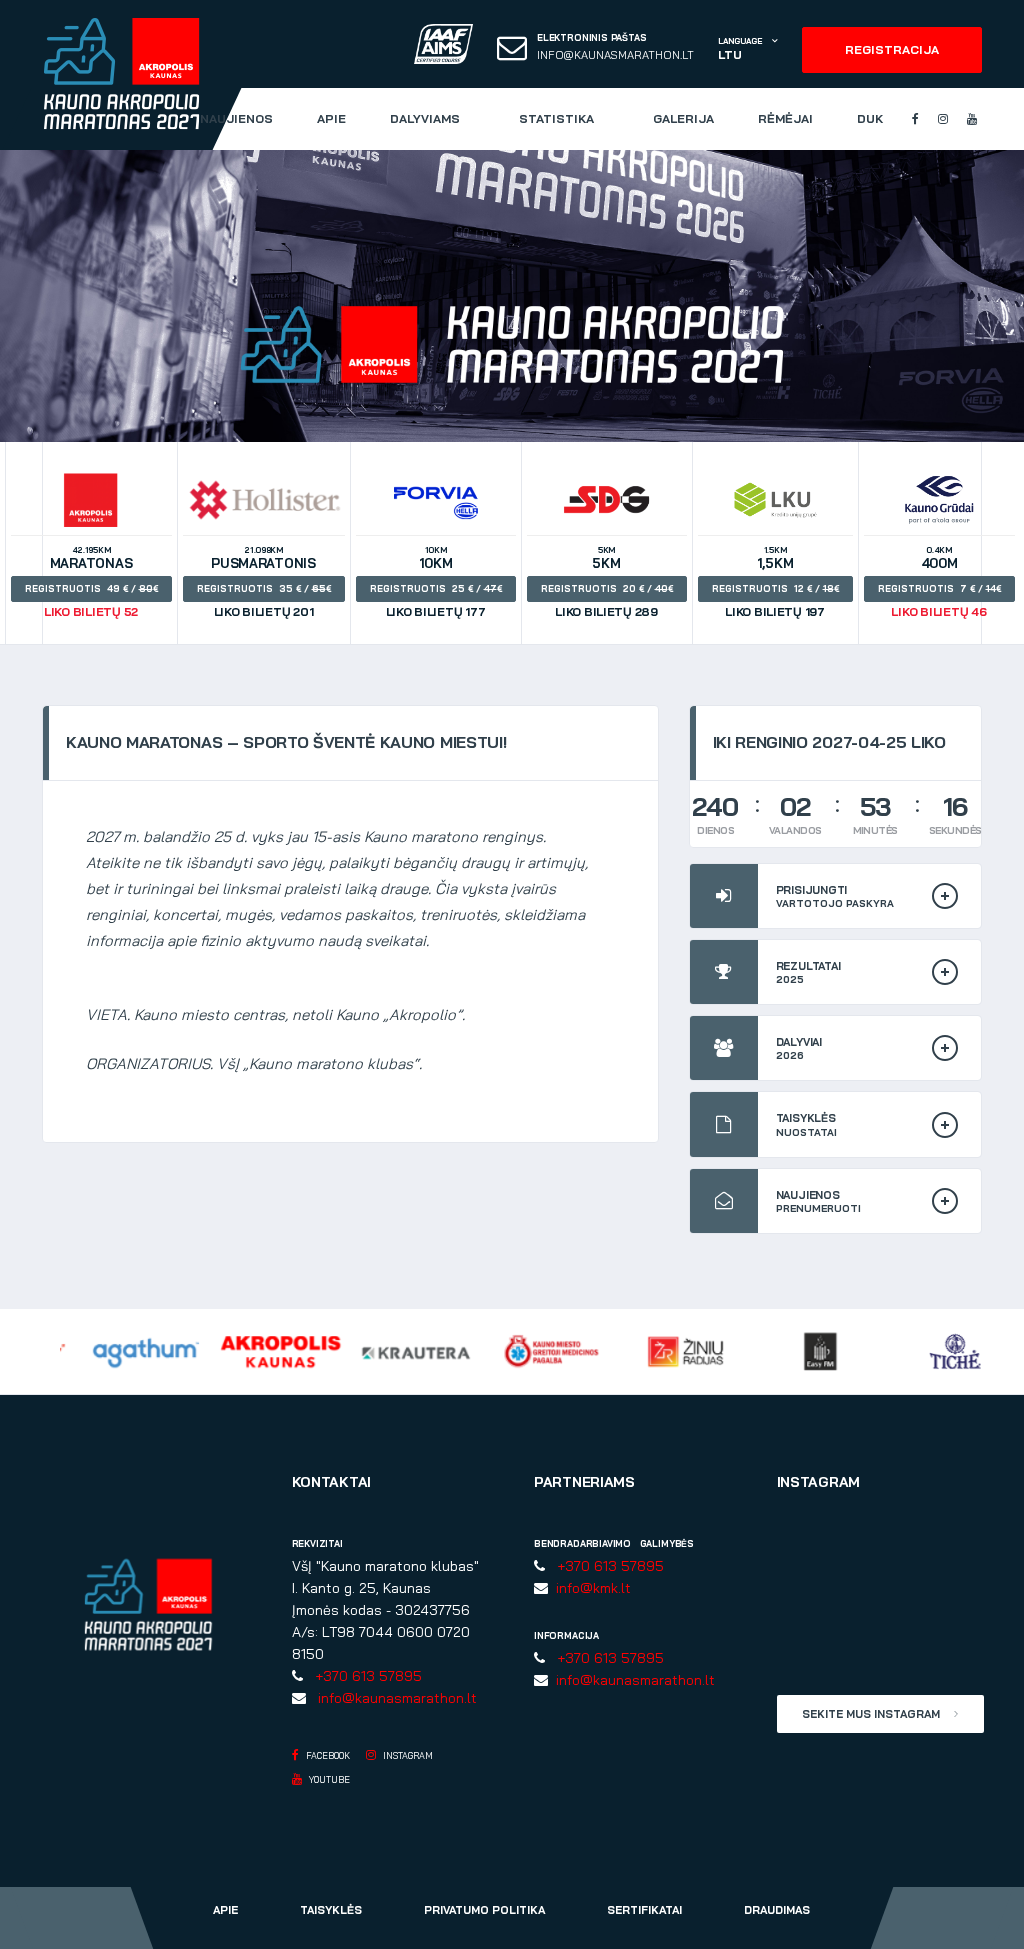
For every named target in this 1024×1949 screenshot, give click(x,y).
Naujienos (236, 118)
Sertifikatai (644, 1910)
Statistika (556, 118)
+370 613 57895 (364, 1676)
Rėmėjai (785, 118)
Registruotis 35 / (261, 588)
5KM (604, 582)
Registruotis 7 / (937, 588)
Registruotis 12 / (773, 588)
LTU (729, 54)
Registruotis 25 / (433, 588)
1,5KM (773, 582)
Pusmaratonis (261, 582)
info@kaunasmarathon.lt (615, 55)
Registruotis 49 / (89, 588)
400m (937, 582)
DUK (870, 118)
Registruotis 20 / (604, 588)
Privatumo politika (484, 1910)
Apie (331, 118)
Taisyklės (331, 1910)
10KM (433, 582)
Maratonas (89, 582)
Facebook (327, 1755)
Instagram (407, 1755)
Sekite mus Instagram (872, 1714)
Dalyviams (425, 118)
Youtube (328, 1779)
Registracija (892, 49)
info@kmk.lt (589, 1588)
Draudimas (777, 1910)
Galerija (683, 118)
